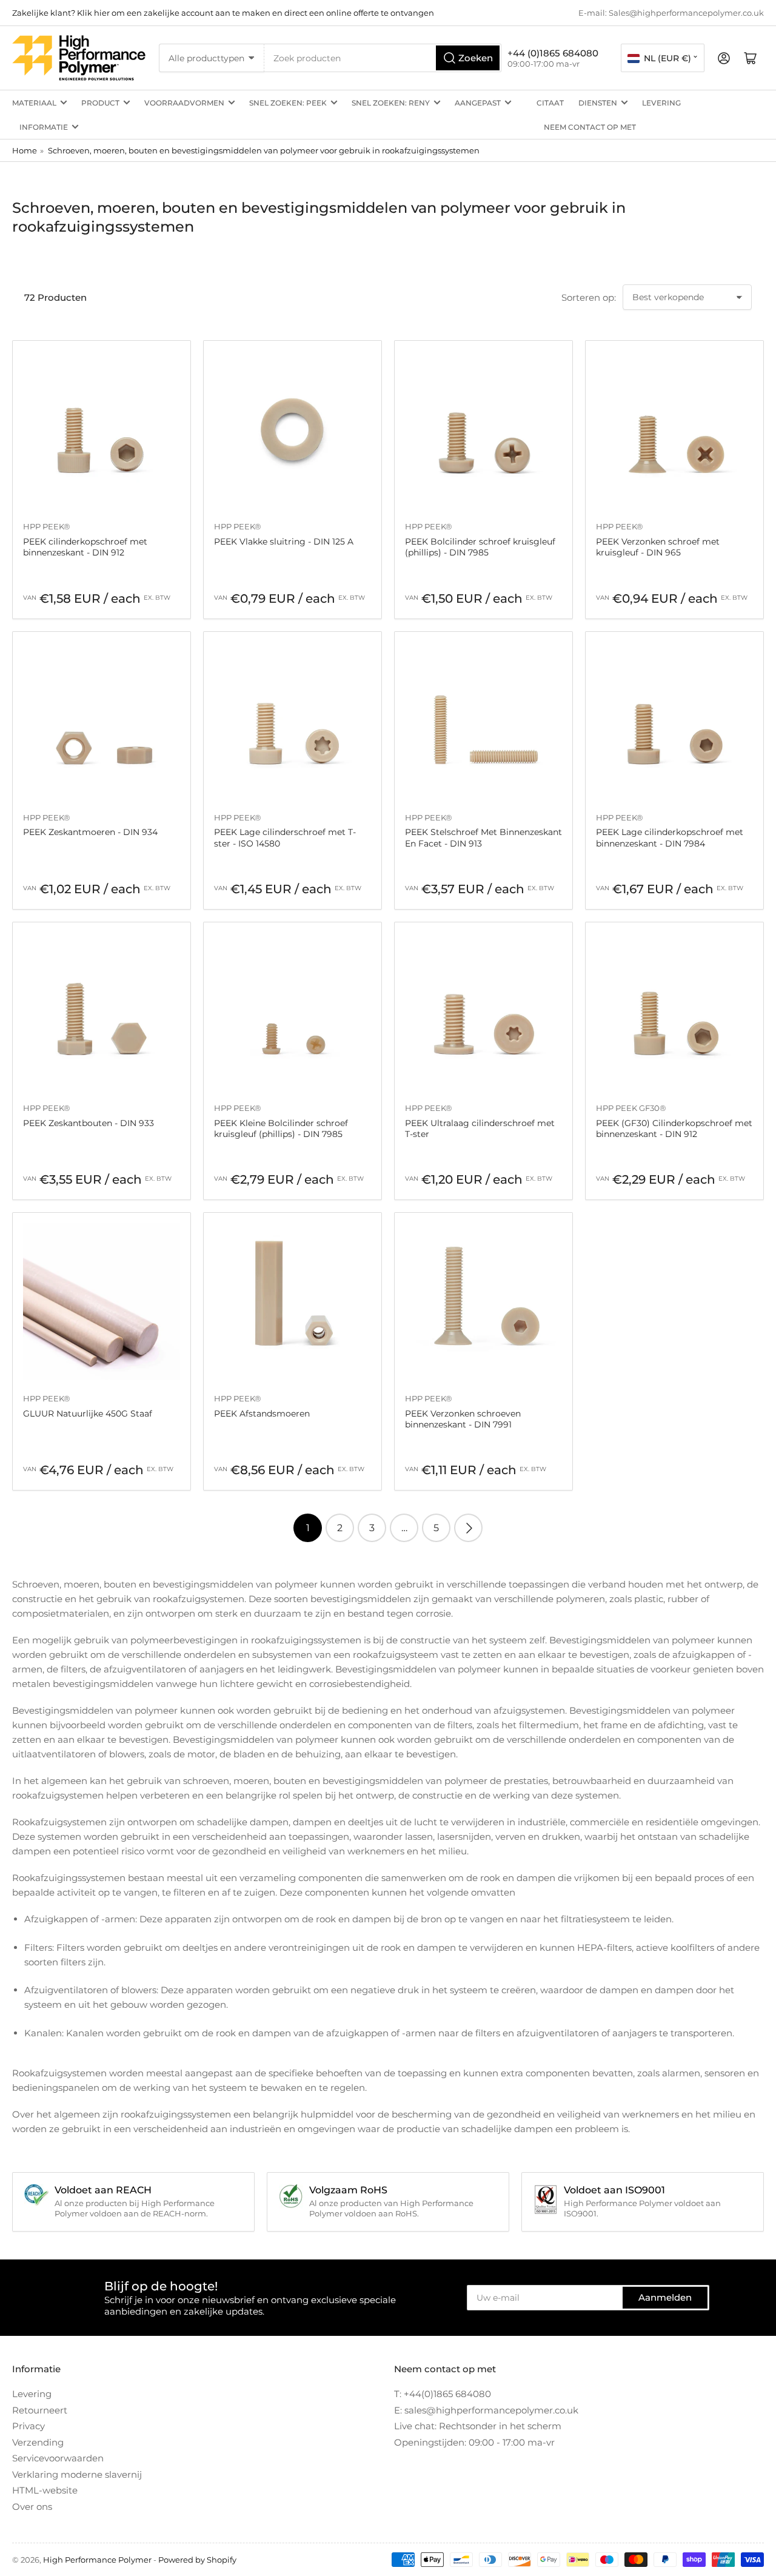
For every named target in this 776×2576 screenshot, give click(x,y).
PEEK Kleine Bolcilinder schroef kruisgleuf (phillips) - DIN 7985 (281, 1129)
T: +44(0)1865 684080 (443, 2394)
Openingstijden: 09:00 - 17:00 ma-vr (474, 2442)
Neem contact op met (590, 127)
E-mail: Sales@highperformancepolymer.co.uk (671, 13)
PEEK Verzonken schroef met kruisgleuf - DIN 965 (658, 547)
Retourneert (40, 2410)
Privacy (28, 2426)
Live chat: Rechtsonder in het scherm (478, 2426)
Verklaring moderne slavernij (77, 2474)
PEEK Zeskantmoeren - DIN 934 (90, 832)
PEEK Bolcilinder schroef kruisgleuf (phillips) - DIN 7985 (480, 547)
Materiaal (34, 103)
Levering (661, 103)
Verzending (38, 2442)
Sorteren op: (589, 297)
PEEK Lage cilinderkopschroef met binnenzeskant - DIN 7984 (670, 837)
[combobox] (383, 58)
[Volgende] (468, 1528)
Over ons (32, 2507)
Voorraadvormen (184, 103)
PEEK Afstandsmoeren (262, 1414)
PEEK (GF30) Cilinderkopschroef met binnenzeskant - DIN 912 (674, 1129)
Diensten (598, 103)
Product (100, 103)
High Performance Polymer (97, 2560)
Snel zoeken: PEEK (288, 103)
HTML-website (45, 2490)
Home (25, 150)
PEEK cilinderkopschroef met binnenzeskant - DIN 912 (85, 547)
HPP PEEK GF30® (631, 1108)
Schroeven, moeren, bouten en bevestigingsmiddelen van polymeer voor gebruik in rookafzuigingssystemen (264, 150)
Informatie (44, 127)
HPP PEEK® (47, 526)
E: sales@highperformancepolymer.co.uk (486, 2410)
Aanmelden (665, 2297)
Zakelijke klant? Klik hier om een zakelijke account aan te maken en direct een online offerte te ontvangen (223, 13)
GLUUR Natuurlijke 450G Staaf (88, 1414)
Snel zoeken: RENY (391, 103)
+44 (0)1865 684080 (553, 53)
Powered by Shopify (197, 2560)
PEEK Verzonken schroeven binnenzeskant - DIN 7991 (463, 1419)
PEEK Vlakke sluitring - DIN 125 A (284, 542)
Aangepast (478, 103)
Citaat (550, 103)
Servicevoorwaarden (58, 2458)
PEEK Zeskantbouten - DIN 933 (89, 1123)
